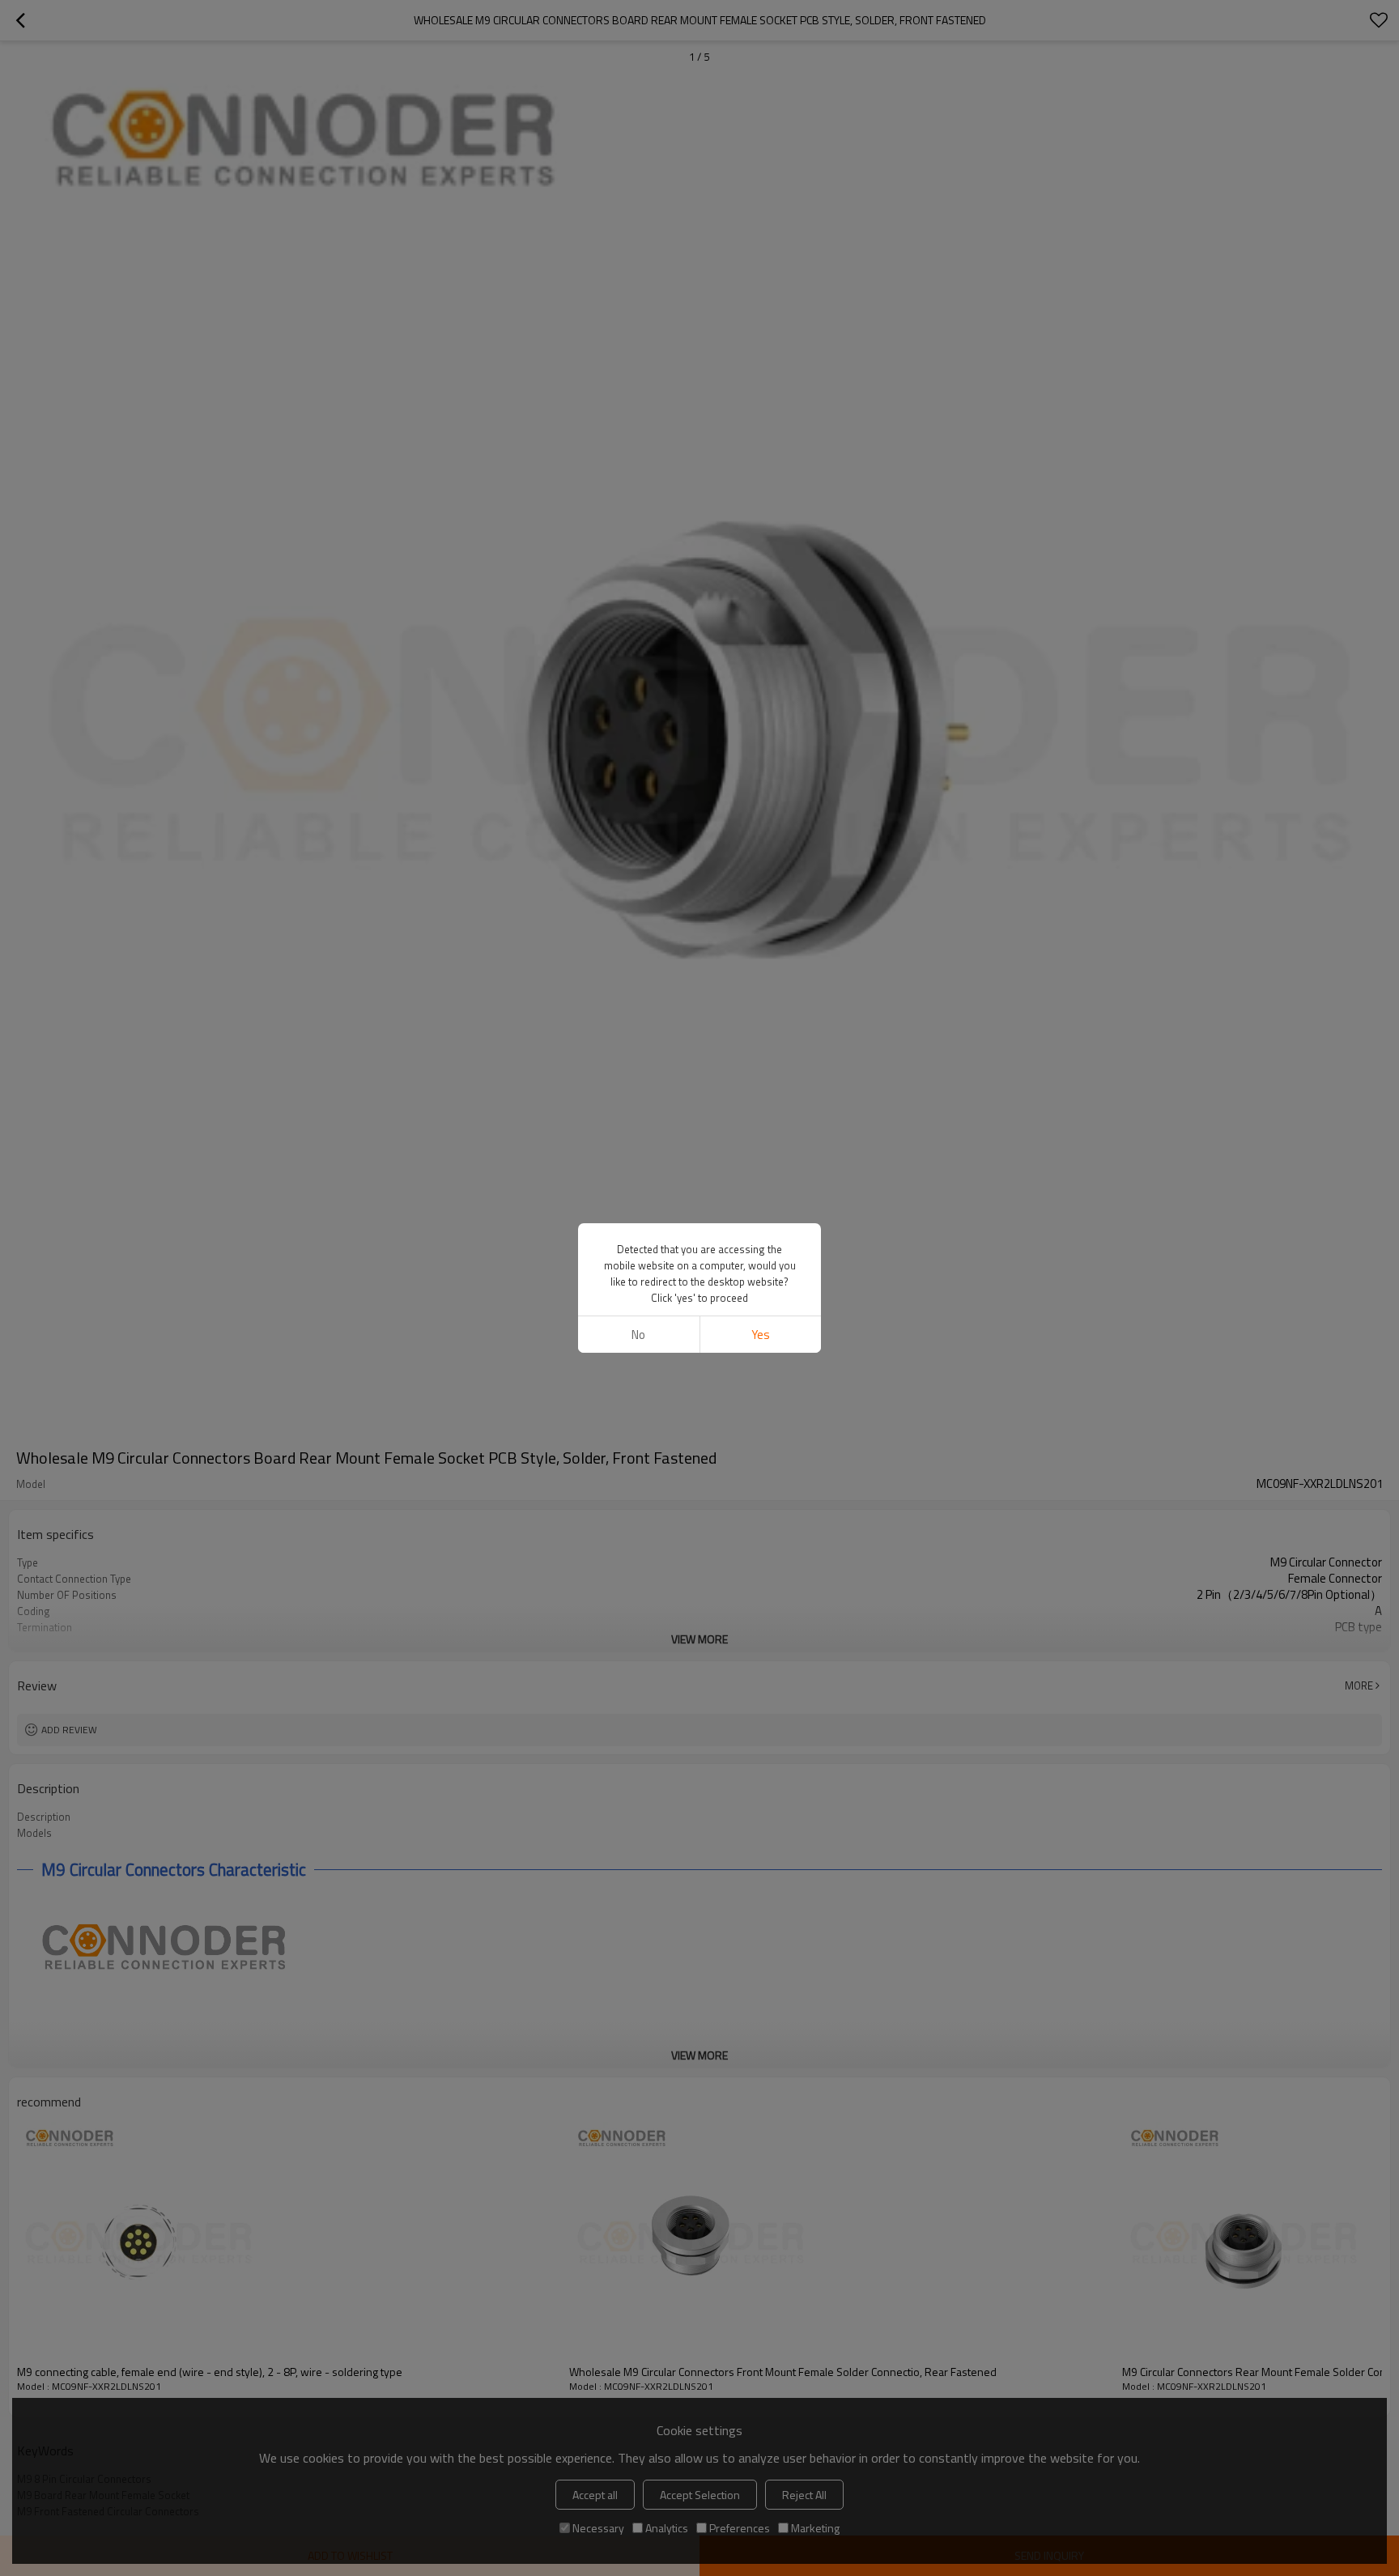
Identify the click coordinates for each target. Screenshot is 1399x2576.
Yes (761, 1335)
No (638, 1335)
